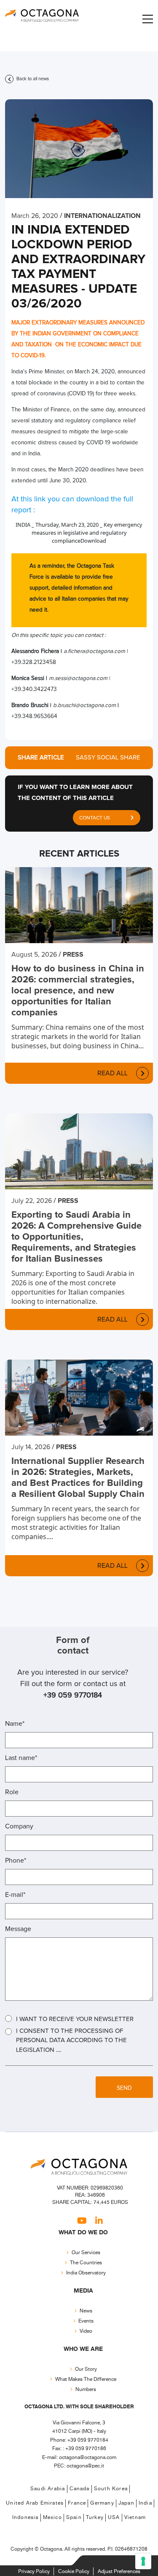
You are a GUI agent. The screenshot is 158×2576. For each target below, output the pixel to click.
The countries (86, 2263)
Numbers (86, 2390)
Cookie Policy (74, 2572)
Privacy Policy (34, 2572)
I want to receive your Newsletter (75, 2019)
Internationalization (102, 216)
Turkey (95, 2518)
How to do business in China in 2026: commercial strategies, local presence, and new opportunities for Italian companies (78, 991)
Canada (80, 2489)
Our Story (86, 2369)
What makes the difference (86, 2379)
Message (18, 1929)
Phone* (16, 1861)
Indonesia (25, 2518)
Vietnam (135, 2518)
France (77, 2504)
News (86, 2311)
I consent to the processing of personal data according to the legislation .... (71, 2040)
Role (12, 1792)
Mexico (52, 2518)
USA (114, 2518)
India (145, 2504)
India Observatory (86, 2273)
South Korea (111, 2489)
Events (86, 2321)
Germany (102, 2504)
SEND (124, 2088)
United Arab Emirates (35, 2504)
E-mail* (15, 1895)
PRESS (73, 955)
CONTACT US (95, 818)
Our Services (86, 2253)
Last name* (21, 1758)
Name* (15, 1724)
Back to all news (32, 79)
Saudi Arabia (48, 2489)
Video (86, 2331)
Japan (126, 2504)
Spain (74, 2518)
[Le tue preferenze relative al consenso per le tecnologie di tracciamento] (143, 2561)
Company (19, 1826)
